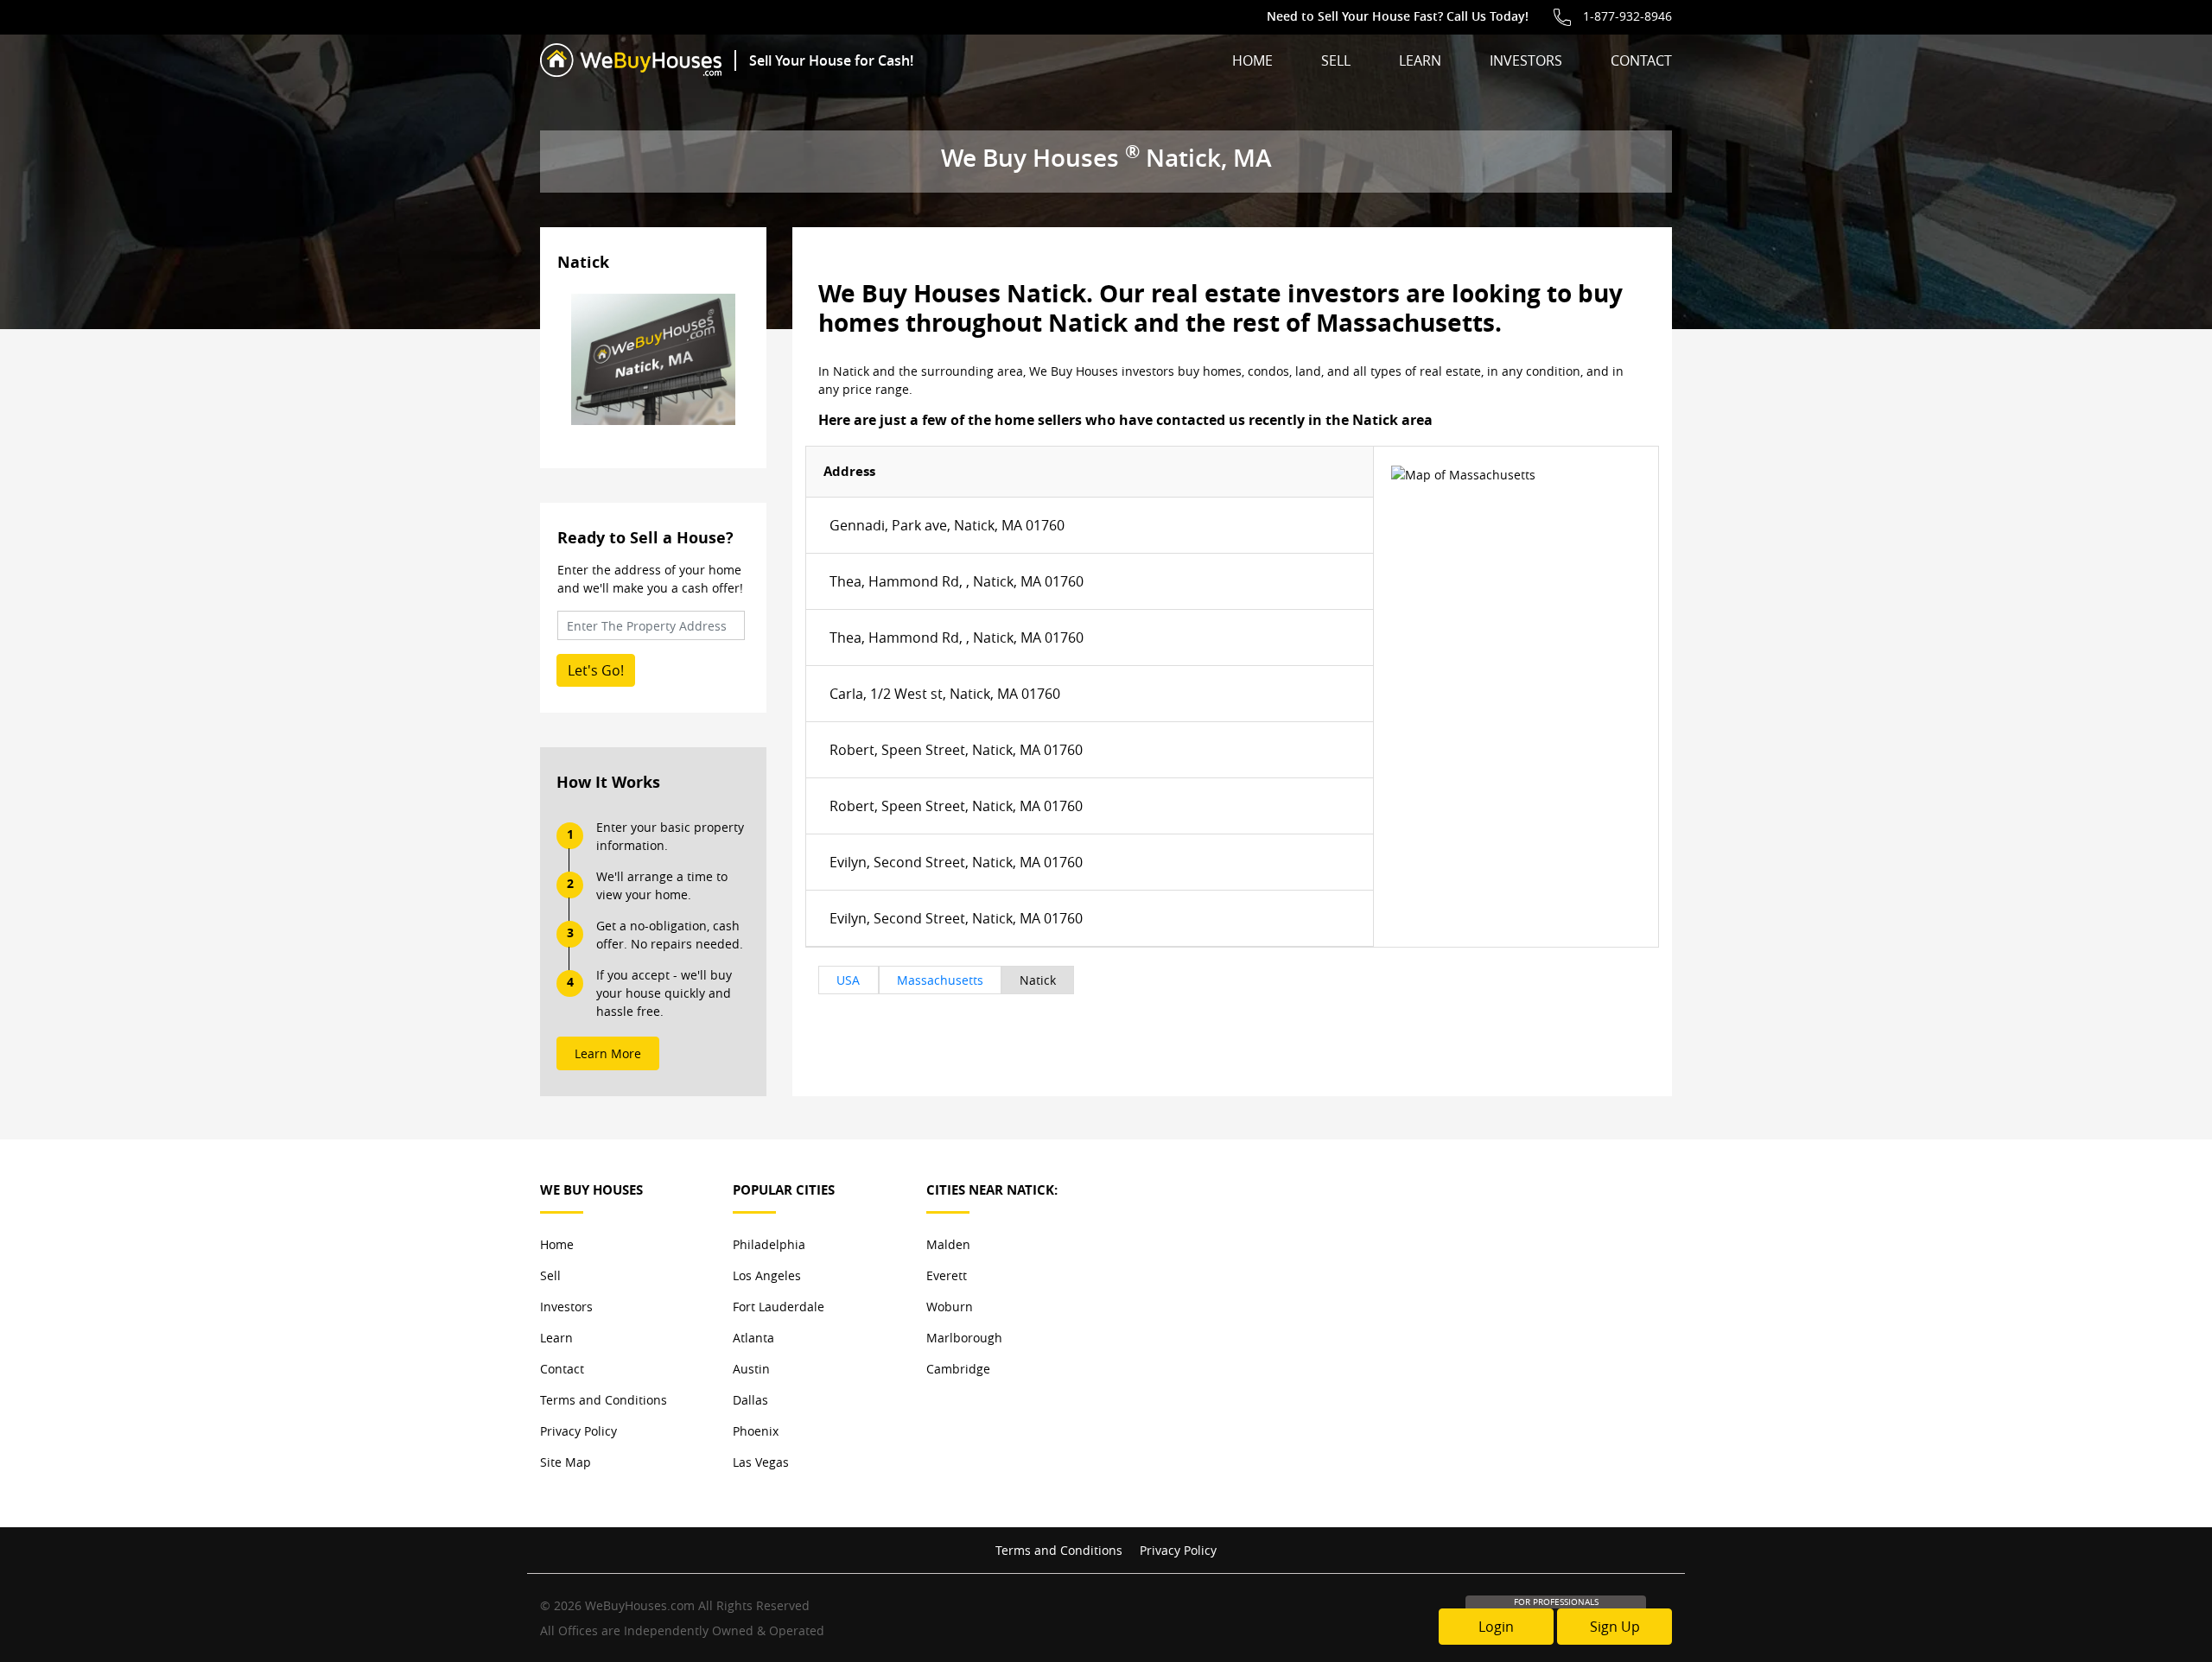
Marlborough (964, 1338)
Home (1252, 60)
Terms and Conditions (604, 1400)
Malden (948, 1244)
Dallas (750, 1400)
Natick (1038, 980)
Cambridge (958, 1369)
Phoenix (756, 1431)
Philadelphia (769, 1244)
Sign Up (1615, 1627)
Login (1496, 1627)
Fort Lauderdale (779, 1307)
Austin (751, 1369)
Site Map (566, 1462)
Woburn (950, 1307)
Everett (947, 1275)
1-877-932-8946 (1627, 16)
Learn (1420, 60)
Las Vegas (761, 1462)
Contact (1641, 60)
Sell (1336, 60)
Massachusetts (940, 980)
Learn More (608, 1053)
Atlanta (753, 1338)
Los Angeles (767, 1275)
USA (848, 980)
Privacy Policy (578, 1431)
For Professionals (1556, 1602)
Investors (1526, 60)
